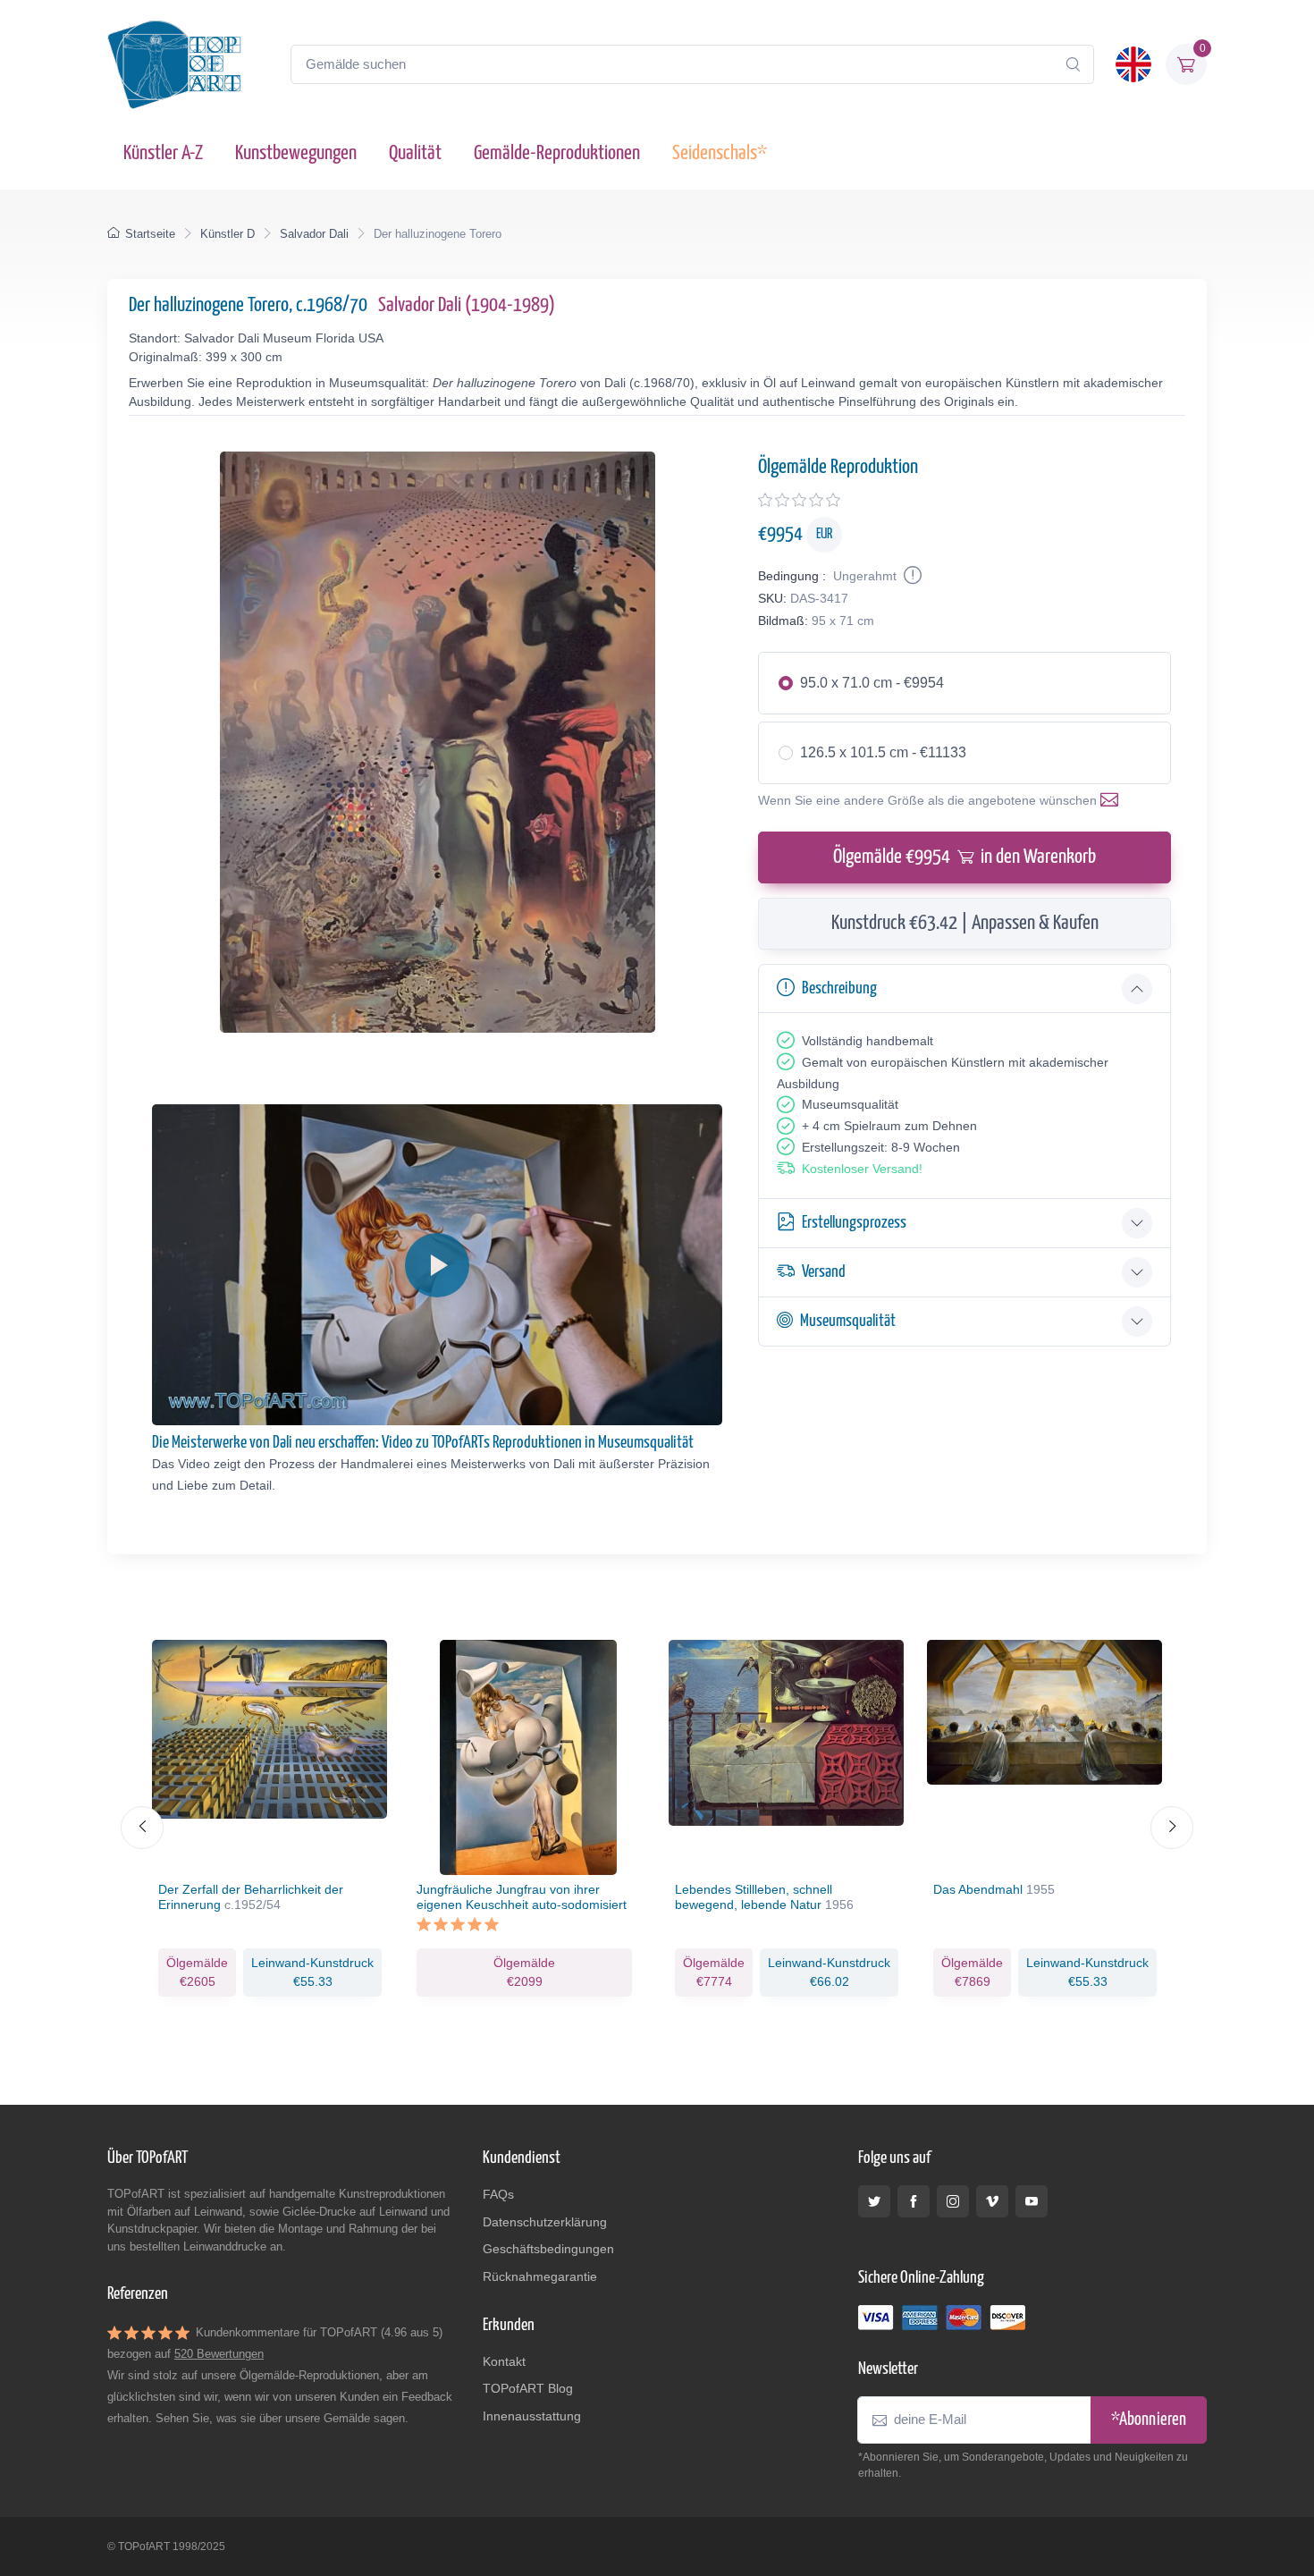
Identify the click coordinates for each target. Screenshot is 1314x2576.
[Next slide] (1172, 1828)
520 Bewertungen (219, 2354)
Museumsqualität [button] (848, 1321)
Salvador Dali (314, 234)
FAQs (498, 2194)
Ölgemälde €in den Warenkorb (964, 857)
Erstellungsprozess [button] (854, 1223)
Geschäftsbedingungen (548, 2249)
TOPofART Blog (528, 2388)
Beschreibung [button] (839, 988)
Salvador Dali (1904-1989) (467, 305)
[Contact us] (1113, 800)
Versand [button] (824, 1272)
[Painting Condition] (911, 576)
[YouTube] (1032, 2201)
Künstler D (227, 234)
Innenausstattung (532, 2416)
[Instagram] (953, 2201)
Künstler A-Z (163, 153)
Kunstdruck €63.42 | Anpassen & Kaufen (965, 923)
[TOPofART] (174, 64)
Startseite (150, 234)
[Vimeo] (992, 2201)
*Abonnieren (1149, 2420)
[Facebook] (914, 2201)
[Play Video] (437, 1265)
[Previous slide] (142, 1828)
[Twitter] (874, 2201)
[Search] (1073, 64)
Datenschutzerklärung (545, 2222)
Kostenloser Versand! (862, 1169)
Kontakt (504, 2361)
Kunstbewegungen (296, 153)
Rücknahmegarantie (540, 2276)
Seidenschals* (720, 153)
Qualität (415, 153)
